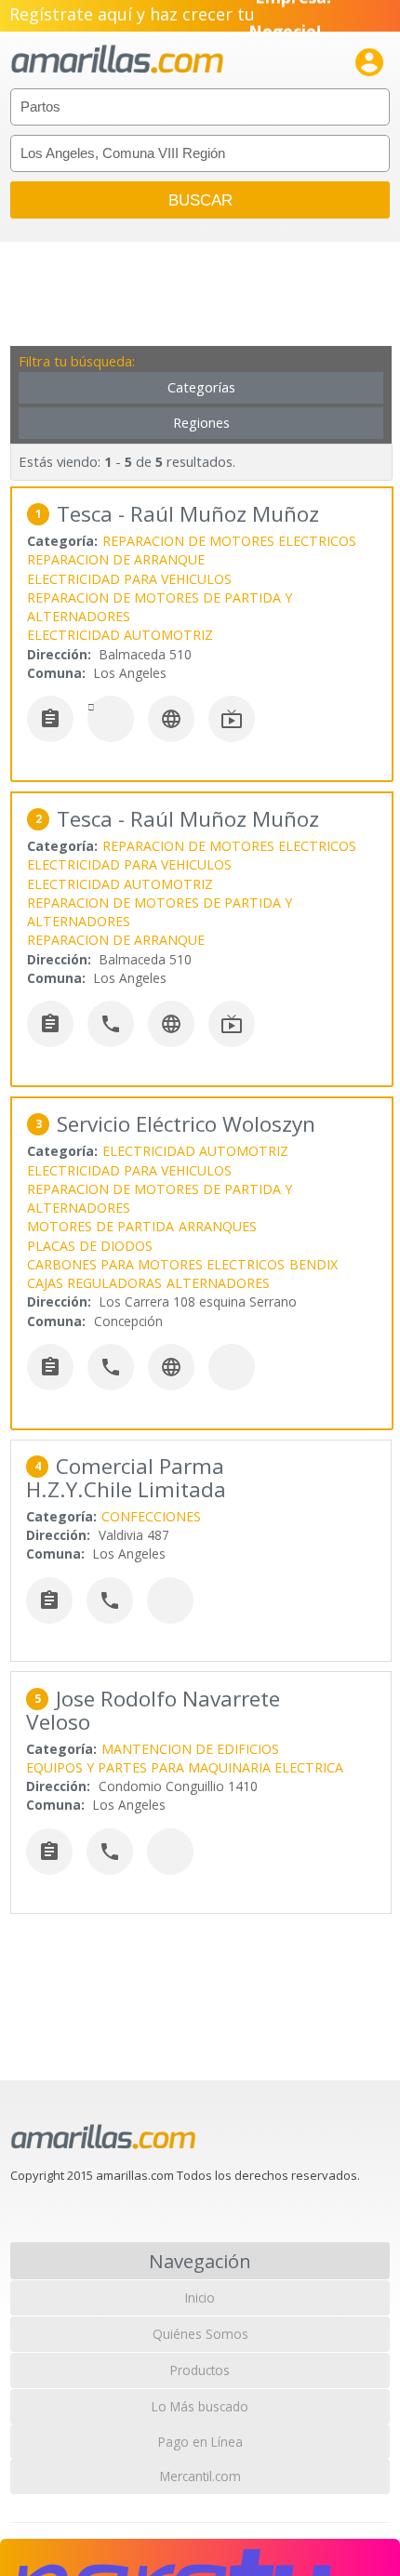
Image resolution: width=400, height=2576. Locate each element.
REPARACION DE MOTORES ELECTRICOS (229, 541)
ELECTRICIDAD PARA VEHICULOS (129, 579)
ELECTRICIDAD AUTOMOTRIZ (120, 635)
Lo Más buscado (200, 2406)
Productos (200, 2370)
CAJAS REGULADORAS (94, 1283)
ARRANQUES (218, 1226)
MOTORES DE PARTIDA (100, 1226)
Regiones (201, 423)
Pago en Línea (200, 2442)
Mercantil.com (200, 2476)
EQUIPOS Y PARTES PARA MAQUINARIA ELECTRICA (185, 1767)
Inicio (200, 2297)
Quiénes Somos (200, 2334)
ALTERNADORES (218, 1283)
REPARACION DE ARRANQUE (116, 559)
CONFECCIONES (151, 1516)
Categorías (201, 387)
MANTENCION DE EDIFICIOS (190, 1749)
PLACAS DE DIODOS (90, 1246)
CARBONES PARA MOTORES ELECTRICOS (156, 1264)
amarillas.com (117, 60)
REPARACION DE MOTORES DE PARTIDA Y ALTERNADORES (160, 607)
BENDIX (313, 1264)
